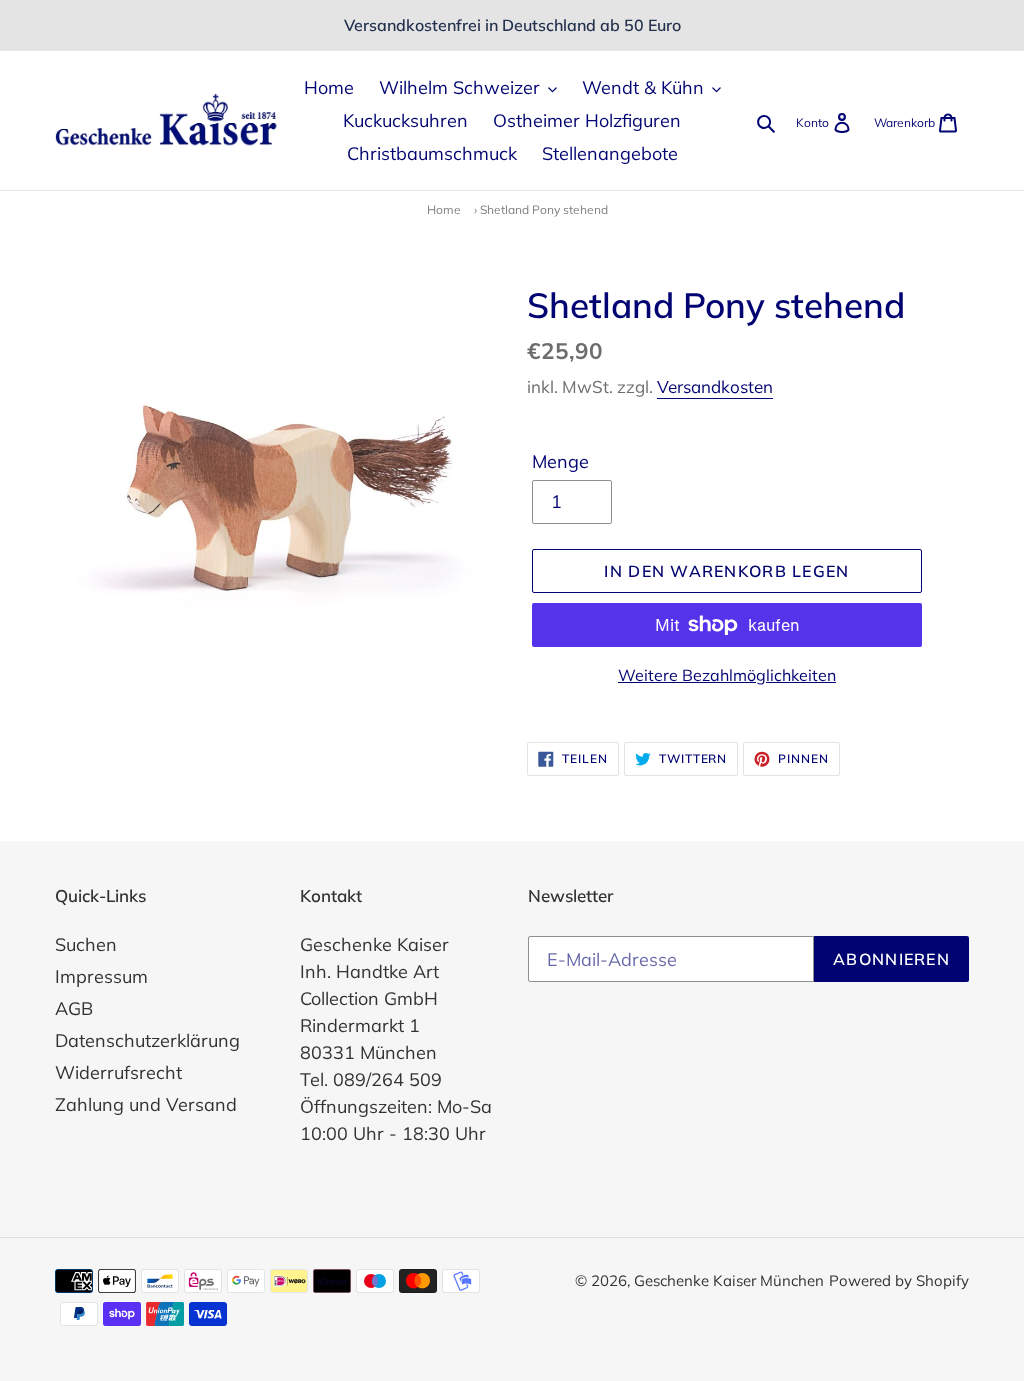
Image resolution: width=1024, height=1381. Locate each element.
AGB (74, 1008)
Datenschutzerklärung (147, 1040)
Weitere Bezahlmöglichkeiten (727, 675)
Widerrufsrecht (118, 1072)
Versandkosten (715, 386)
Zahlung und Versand (146, 1104)
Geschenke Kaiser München (729, 1280)
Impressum (101, 976)
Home (444, 209)
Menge (560, 461)
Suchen (86, 944)
